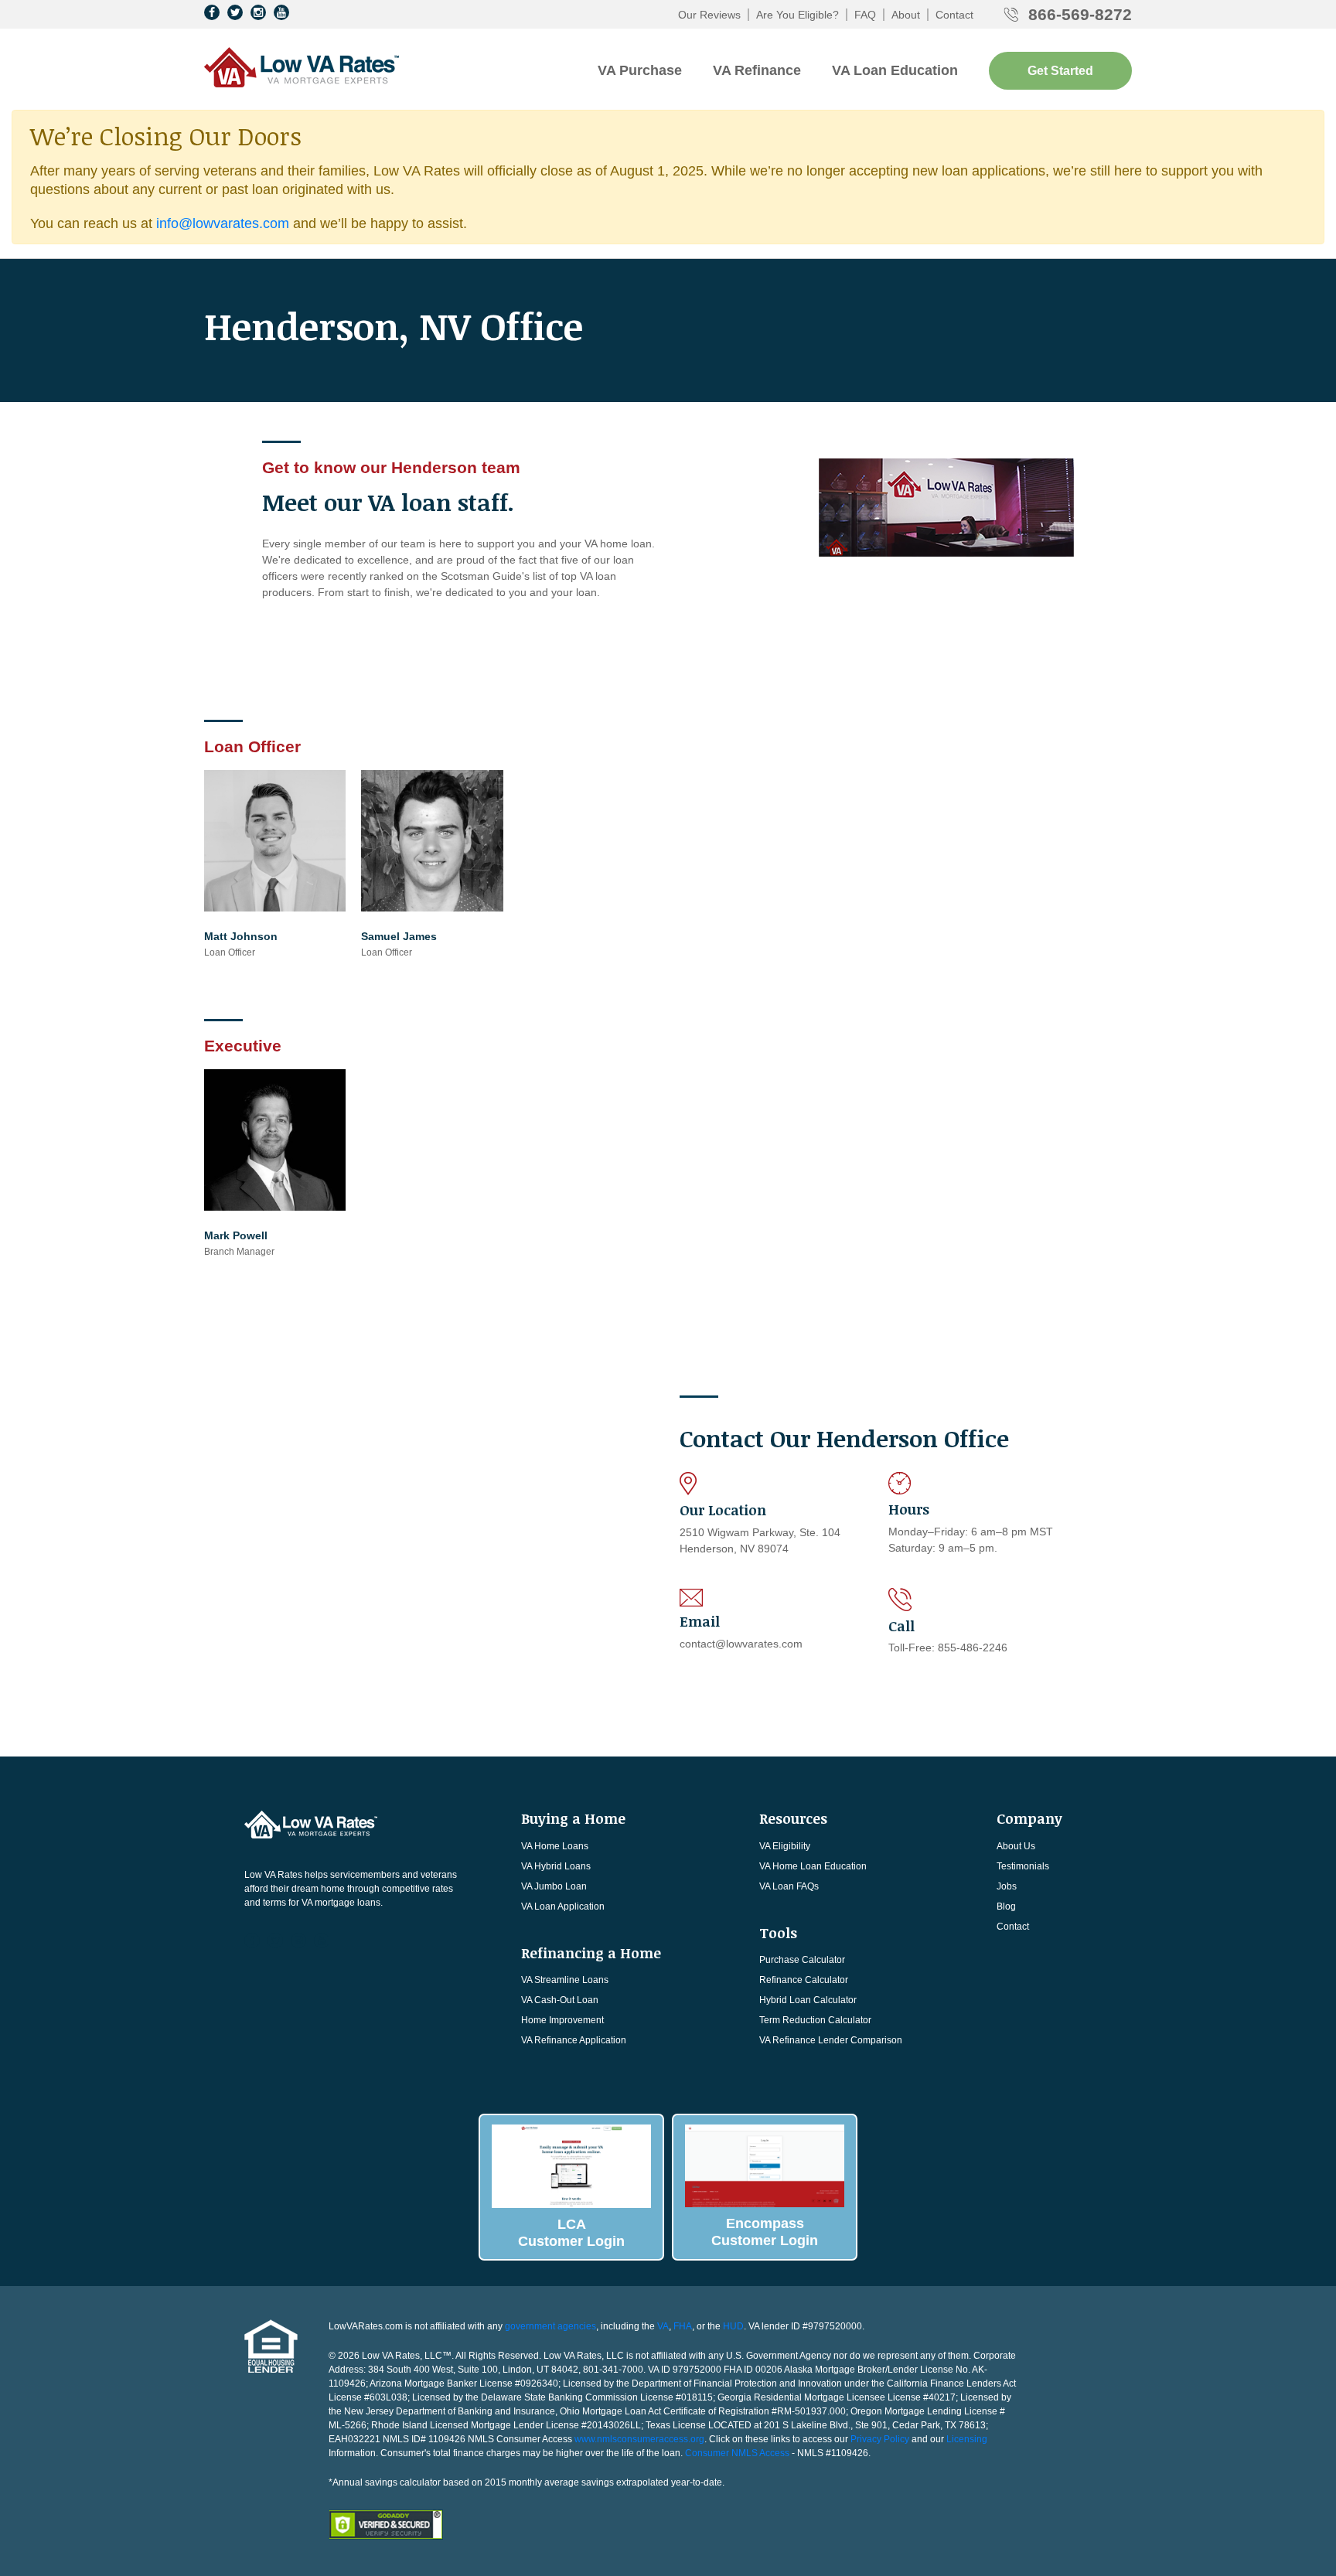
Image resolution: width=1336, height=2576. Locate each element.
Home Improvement (562, 2020)
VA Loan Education (895, 70)
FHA (683, 2326)
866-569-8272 (1080, 14)
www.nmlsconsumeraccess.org (639, 2439)
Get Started (1060, 71)
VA (663, 2326)
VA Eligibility (785, 1846)
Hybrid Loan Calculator (808, 2000)
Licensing (967, 2439)
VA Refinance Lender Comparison (831, 2040)
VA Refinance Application (574, 2040)
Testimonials (1023, 1866)
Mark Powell (236, 1235)
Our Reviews (709, 15)
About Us (1016, 1846)
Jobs (1007, 1886)
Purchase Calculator (802, 1960)
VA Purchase (640, 70)
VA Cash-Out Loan (560, 2000)
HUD (733, 2326)
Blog (1006, 1906)
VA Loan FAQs (789, 1886)
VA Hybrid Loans (556, 1866)
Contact (954, 15)
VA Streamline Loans (565, 1980)
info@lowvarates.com (223, 223)
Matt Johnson (241, 936)
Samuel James (399, 936)
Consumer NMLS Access (737, 2453)
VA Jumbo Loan (554, 1886)
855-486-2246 (973, 1647)
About (906, 15)
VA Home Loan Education (813, 1866)
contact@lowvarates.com (741, 1644)
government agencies (550, 2326)
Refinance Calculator (804, 1980)
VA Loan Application (563, 1906)
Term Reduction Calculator (815, 2020)
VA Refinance (757, 70)
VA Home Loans (555, 1846)
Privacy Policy (880, 2439)
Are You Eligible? (798, 15)
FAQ (865, 15)
